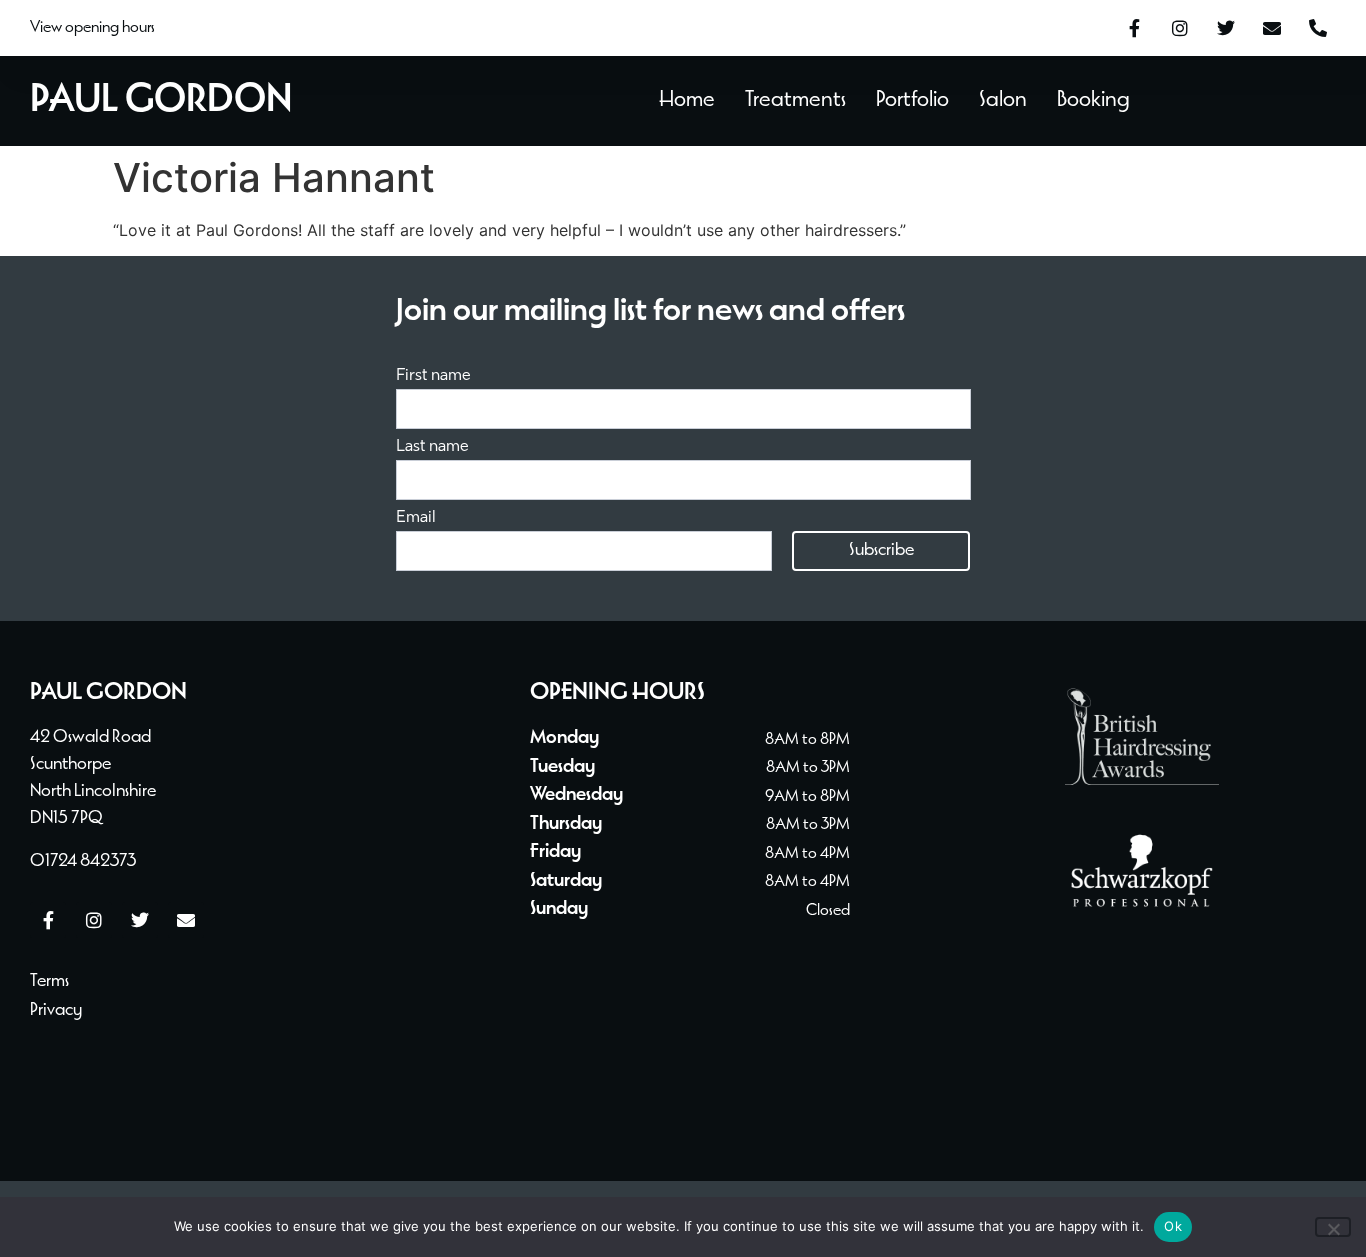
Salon (1003, 100)
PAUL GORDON (161, 101)
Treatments (795, 100)
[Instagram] (1180, 28)
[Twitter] (1226, 28)
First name (433, 376)
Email (416, 518)
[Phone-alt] (1318, 28)
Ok (1173, 1226)
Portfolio (912, 100)
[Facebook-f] (1134, 28)
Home (687, 100)
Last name (432, 447)
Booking (1093, 100)
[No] (1333, 1227)
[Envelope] (1272, 28)
